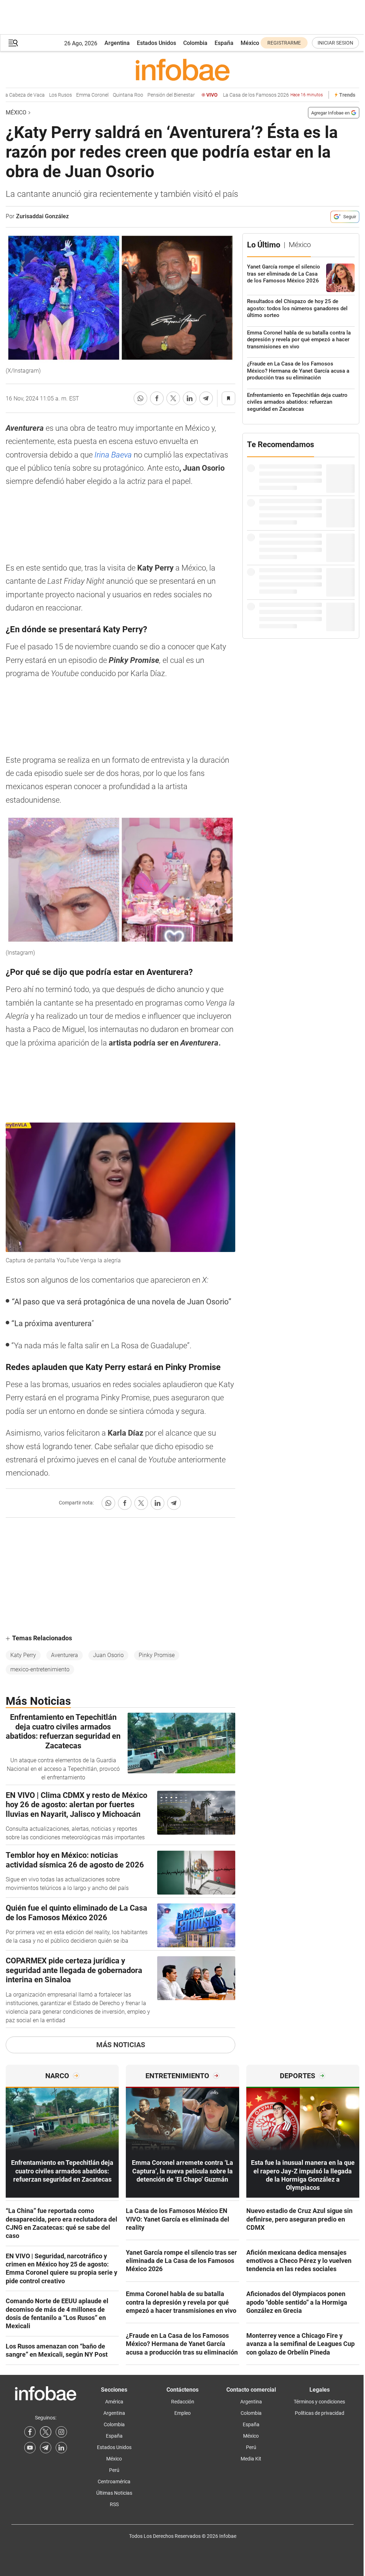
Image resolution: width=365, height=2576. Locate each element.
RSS (114, 2504)
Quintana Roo (102, 95)
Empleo (182, 2413)
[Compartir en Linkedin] (190, 398)
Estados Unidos (156, 43)
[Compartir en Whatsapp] (140, 398)
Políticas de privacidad (320, 2413)
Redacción (183, 2402)
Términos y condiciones (319, 2402)
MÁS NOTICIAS (121, 2045)
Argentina (117, 43)
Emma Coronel (67, 95)
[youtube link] (30, 2448)
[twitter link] (46, 2432)
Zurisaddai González (42, 216)
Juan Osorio (108, 1655)
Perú (114, 2470)
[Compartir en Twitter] (173, 398)
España (224, 43)
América (114, 2402)
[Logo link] (182, 70)
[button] (13, 43)
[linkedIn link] (61, 2448)
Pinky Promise (157, 1655)
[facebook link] (30, 2432)
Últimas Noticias (114, 2493)
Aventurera (65, 1655)
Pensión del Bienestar (146, 95)
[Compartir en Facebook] (157, 398)
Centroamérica (114, 2482)
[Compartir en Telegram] (206, 398)
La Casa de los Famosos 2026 (247, 95)
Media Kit (251, 2459)
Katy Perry (23, 1655)
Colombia (195, 43)
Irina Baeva (114, 455)
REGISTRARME (284, 43)
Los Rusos (35, 95)
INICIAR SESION (335, 43)
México (250, 43)
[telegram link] (46, 2448)
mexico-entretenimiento (40, 1669)
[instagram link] (61, 2432)
